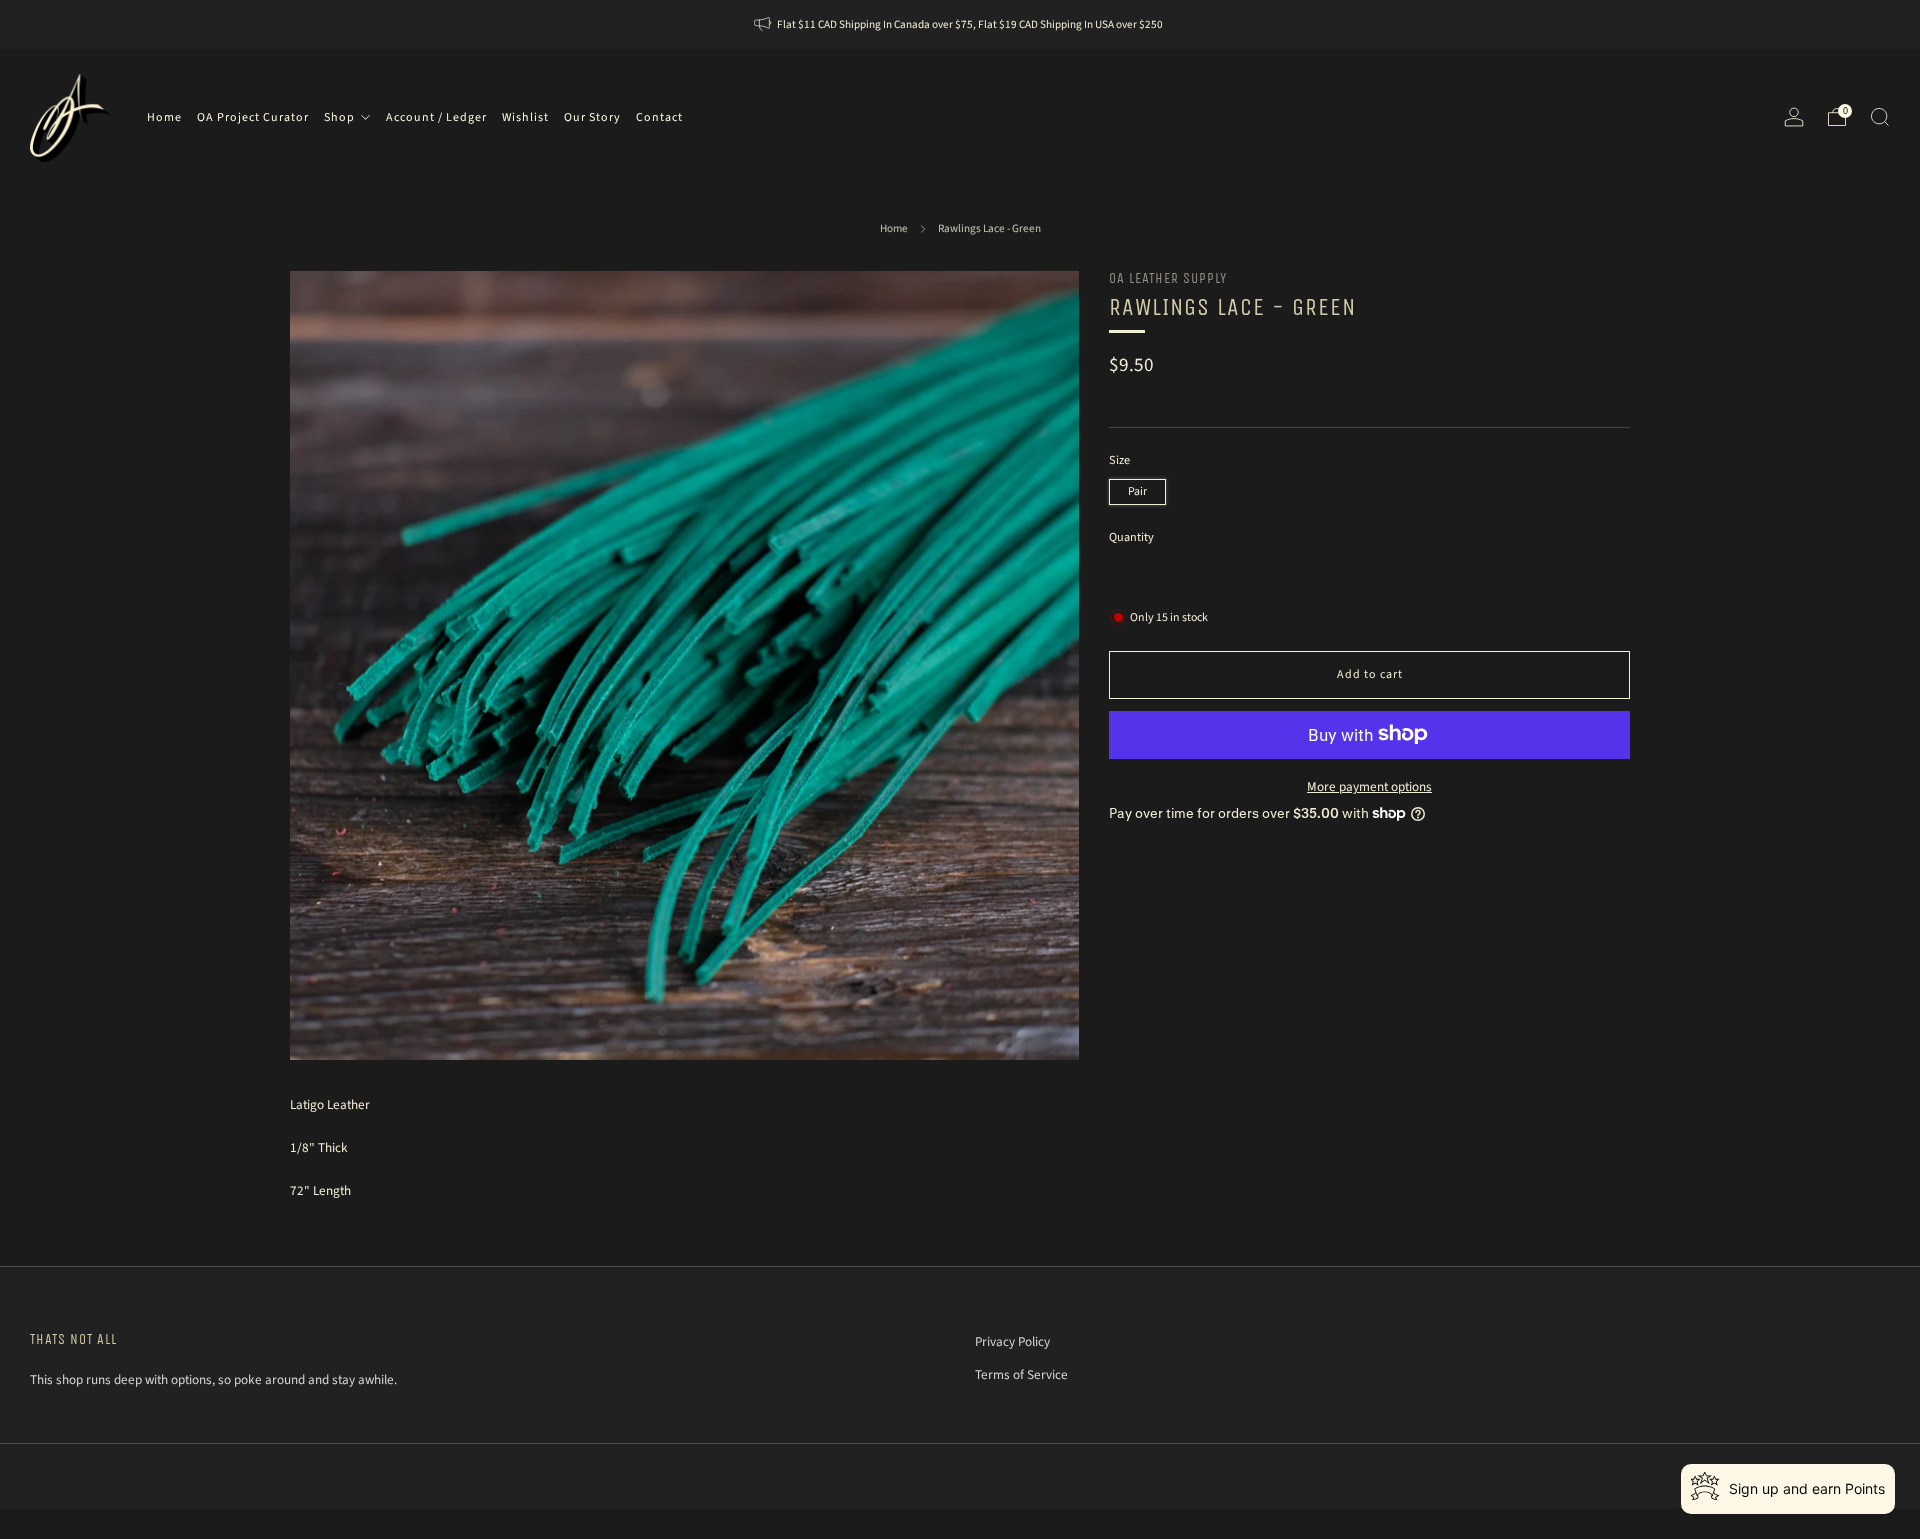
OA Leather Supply (1168, 278)
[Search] (1880, 117)
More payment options (1369, 785)
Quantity (1131, 537)
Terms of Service (1021, 1374)
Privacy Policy (1012, 1341)
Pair (1137, 491)
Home (894, 228)
